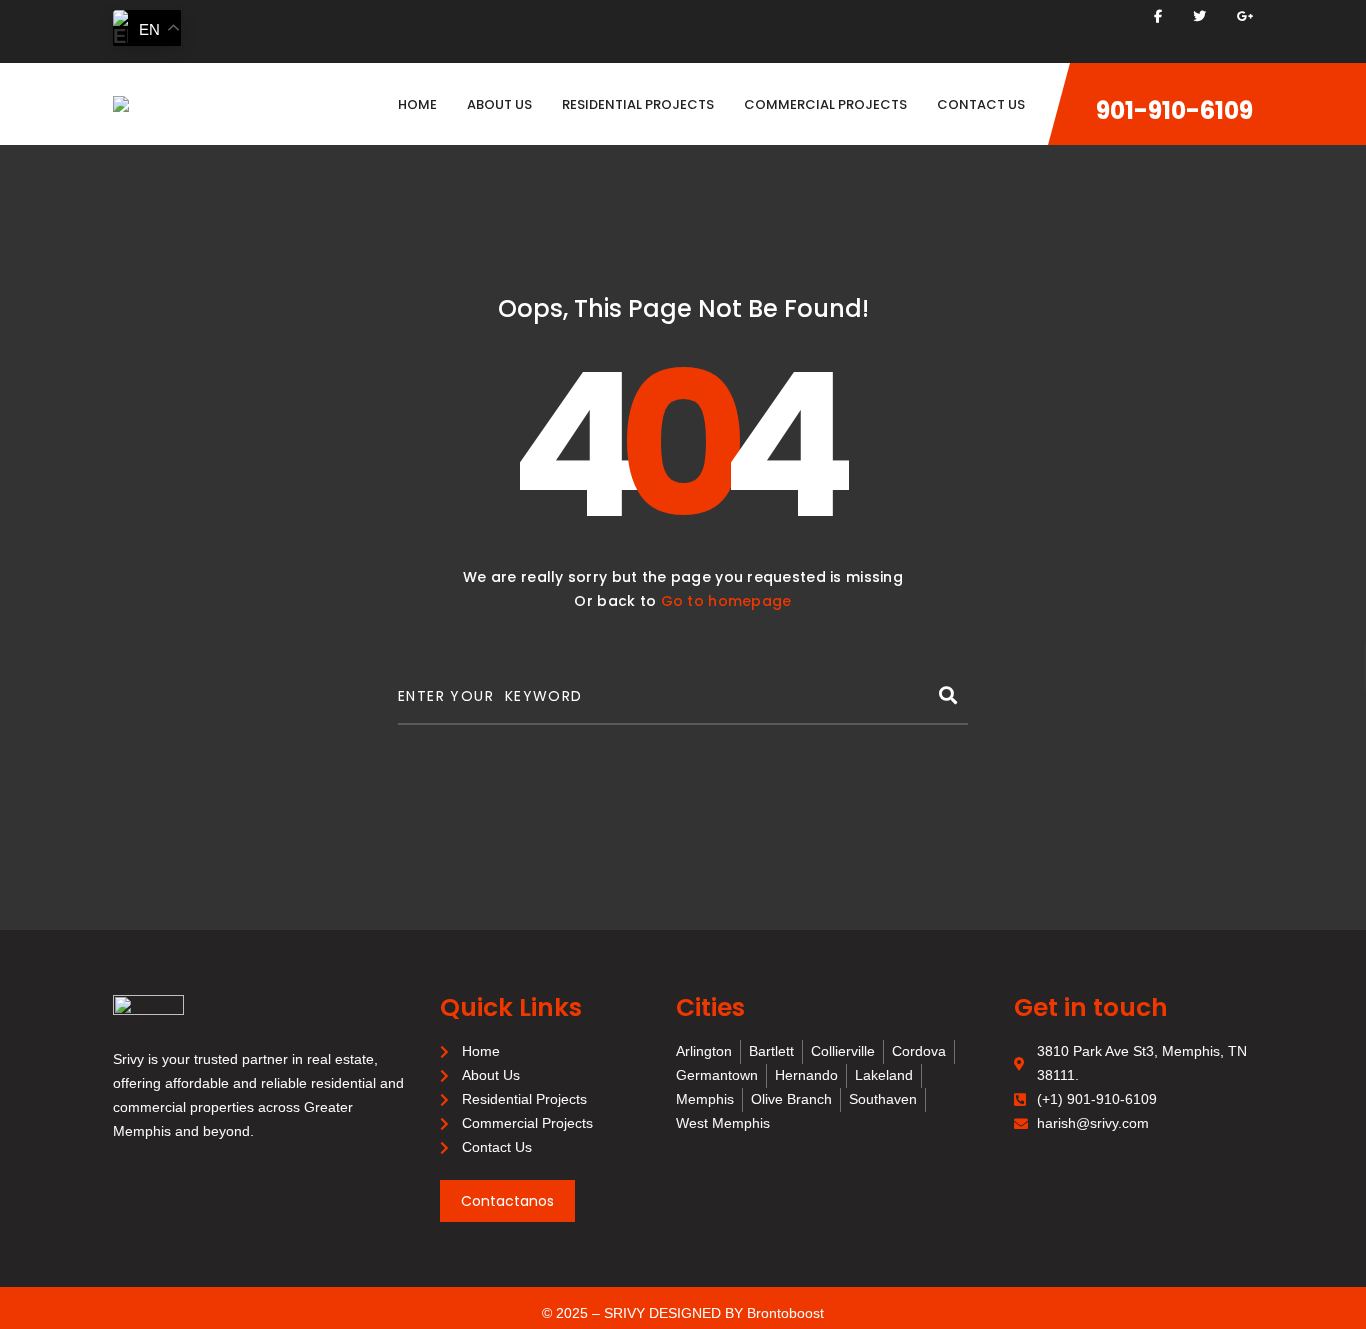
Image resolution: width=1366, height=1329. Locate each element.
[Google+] (1245, 16)
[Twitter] (1199, 16)
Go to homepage (726, 601)
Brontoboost (785, 1313)
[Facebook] (1158, 16)
